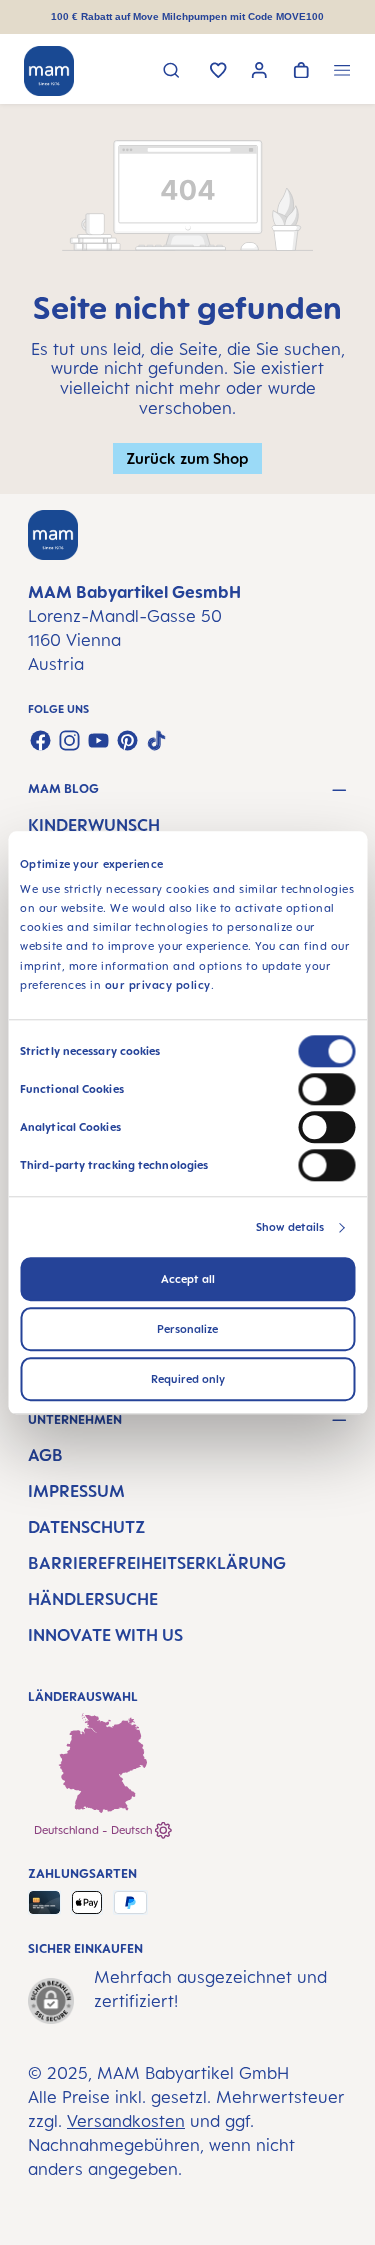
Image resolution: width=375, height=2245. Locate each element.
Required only (188, 1379)
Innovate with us (105, 1635)
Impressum (76, 1491)
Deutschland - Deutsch (94, 1830)
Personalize (187, 1329)
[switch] (326, 1089)
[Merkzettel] (218, 72)
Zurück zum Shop (187, 458)
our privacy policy (158, 985)
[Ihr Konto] (259, 72)
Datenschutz (86, 1527)
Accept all (188, 1279)
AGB (45, 1455)
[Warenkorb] (301, 72)
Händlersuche (93, 1599)
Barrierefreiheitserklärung (157, 1563)
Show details (290, 1227)
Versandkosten (126, 2121)
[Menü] (342, 72)
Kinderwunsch (94, 825)
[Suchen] (171, 72)
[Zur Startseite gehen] (49, 71)
